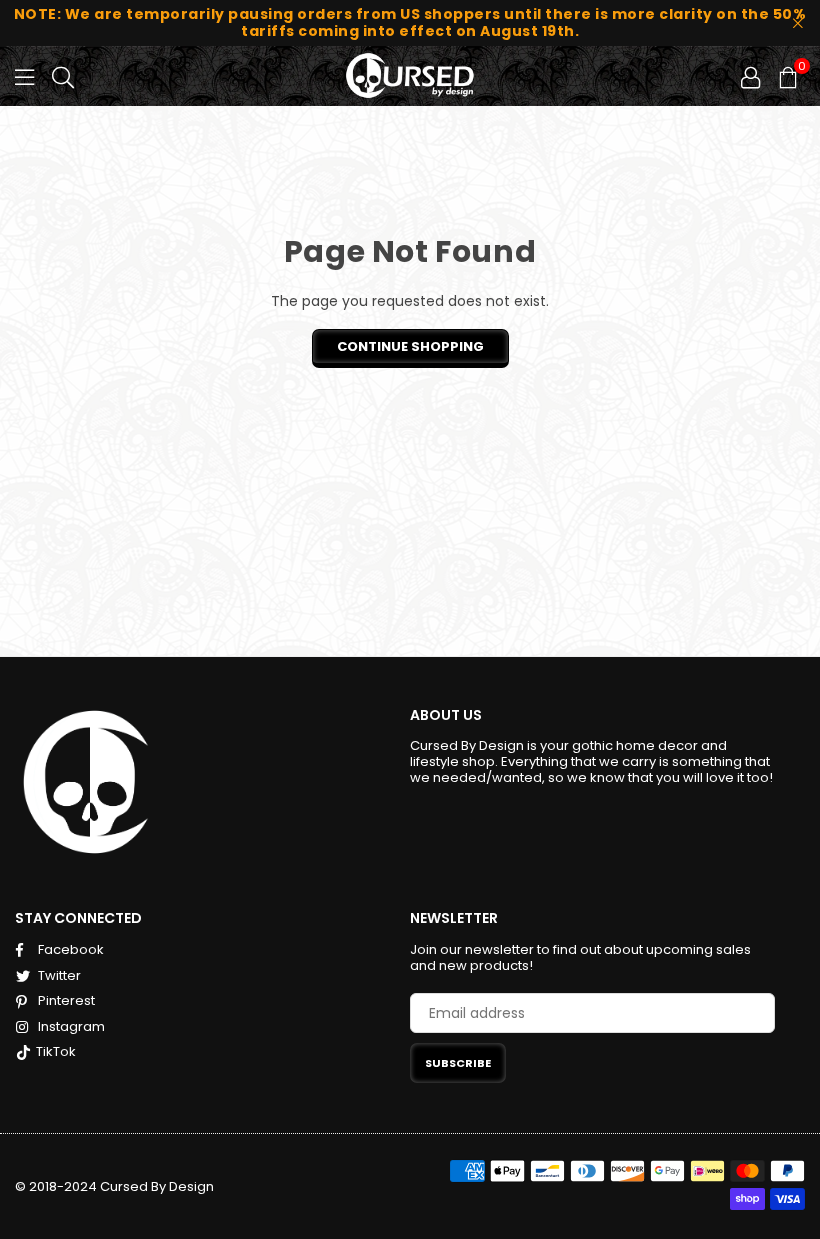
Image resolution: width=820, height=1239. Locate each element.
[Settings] (750, 76)
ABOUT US (446, 715)
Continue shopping (410, 346)
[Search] (63, 76)
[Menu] (24, 76)
